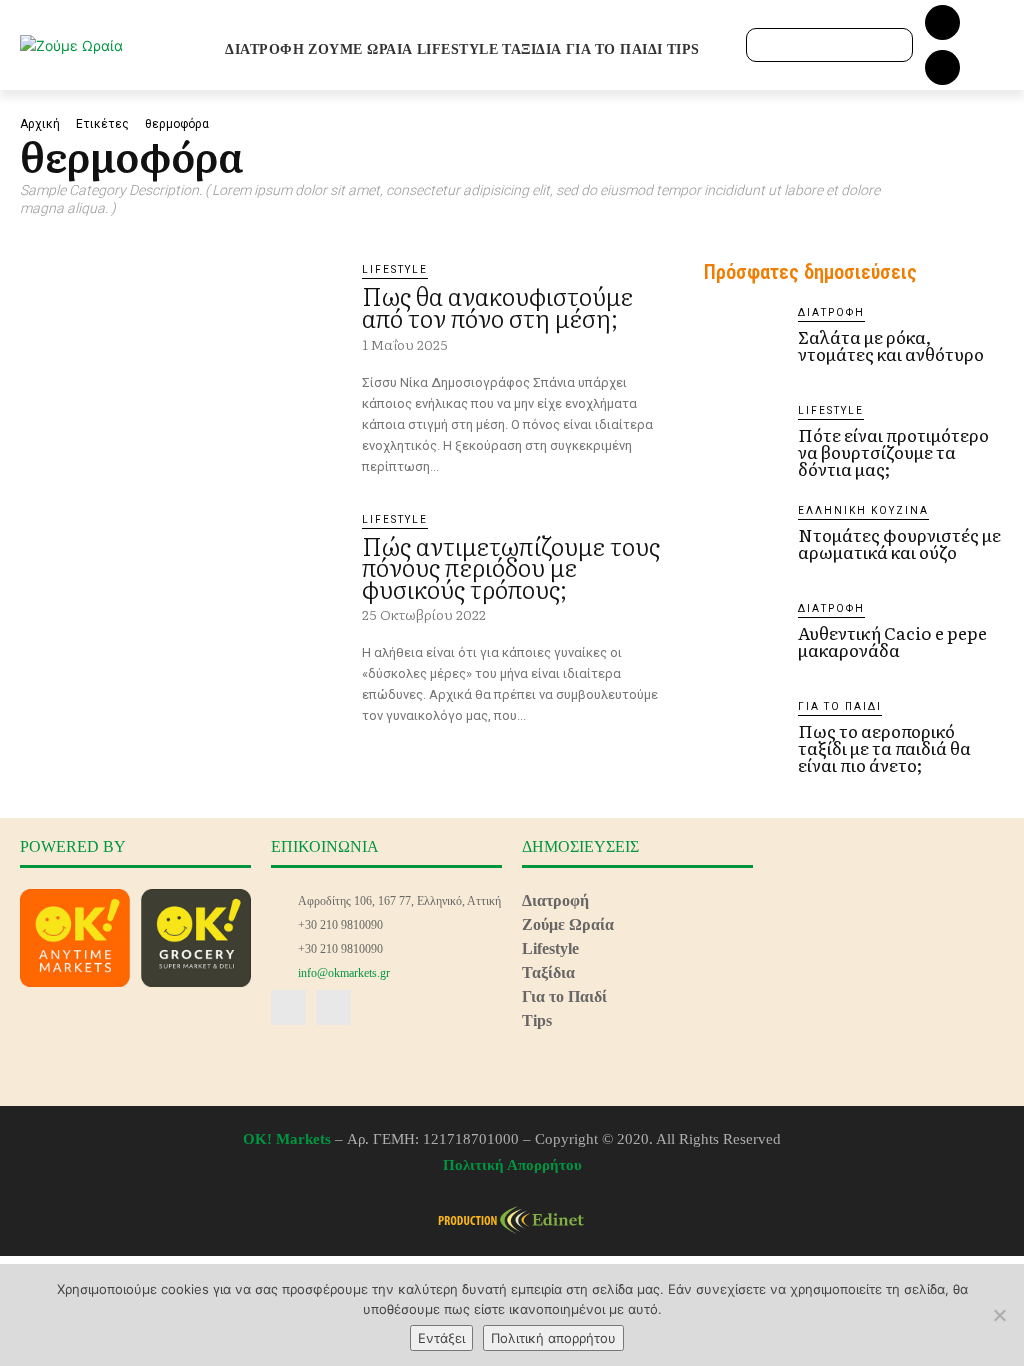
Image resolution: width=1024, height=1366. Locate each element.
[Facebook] (942, 22)
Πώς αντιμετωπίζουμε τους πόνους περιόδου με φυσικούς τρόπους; (511, 567)
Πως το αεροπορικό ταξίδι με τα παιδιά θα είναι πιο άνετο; (884, 747)
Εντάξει (441, 1338)
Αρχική (40, 124)
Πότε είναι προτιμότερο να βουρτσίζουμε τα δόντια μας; (893, 451)
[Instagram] (942, 67)
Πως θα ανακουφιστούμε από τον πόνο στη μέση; (497, 306)
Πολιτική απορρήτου (553, 1338)
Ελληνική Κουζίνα (863, 510)
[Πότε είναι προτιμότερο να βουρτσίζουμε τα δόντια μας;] (743, 442)
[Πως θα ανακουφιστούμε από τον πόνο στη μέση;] (181, 353)
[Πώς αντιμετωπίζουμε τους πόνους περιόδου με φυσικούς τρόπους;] (181, 603)
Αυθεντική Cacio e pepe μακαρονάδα (892, 641)
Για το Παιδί (840, 706)
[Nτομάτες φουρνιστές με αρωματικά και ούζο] (743, 542)
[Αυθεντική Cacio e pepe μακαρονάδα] (743, 640)
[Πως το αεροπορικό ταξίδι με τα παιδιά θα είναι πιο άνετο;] (743, 738)
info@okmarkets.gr (344, 973)
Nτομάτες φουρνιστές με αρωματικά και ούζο (899, 543)
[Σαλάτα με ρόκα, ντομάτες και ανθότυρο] (743, 344)
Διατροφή (831, 312)
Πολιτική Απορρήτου (512, 1165)
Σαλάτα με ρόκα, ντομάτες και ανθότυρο (891, 345)
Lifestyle (395, 269)
